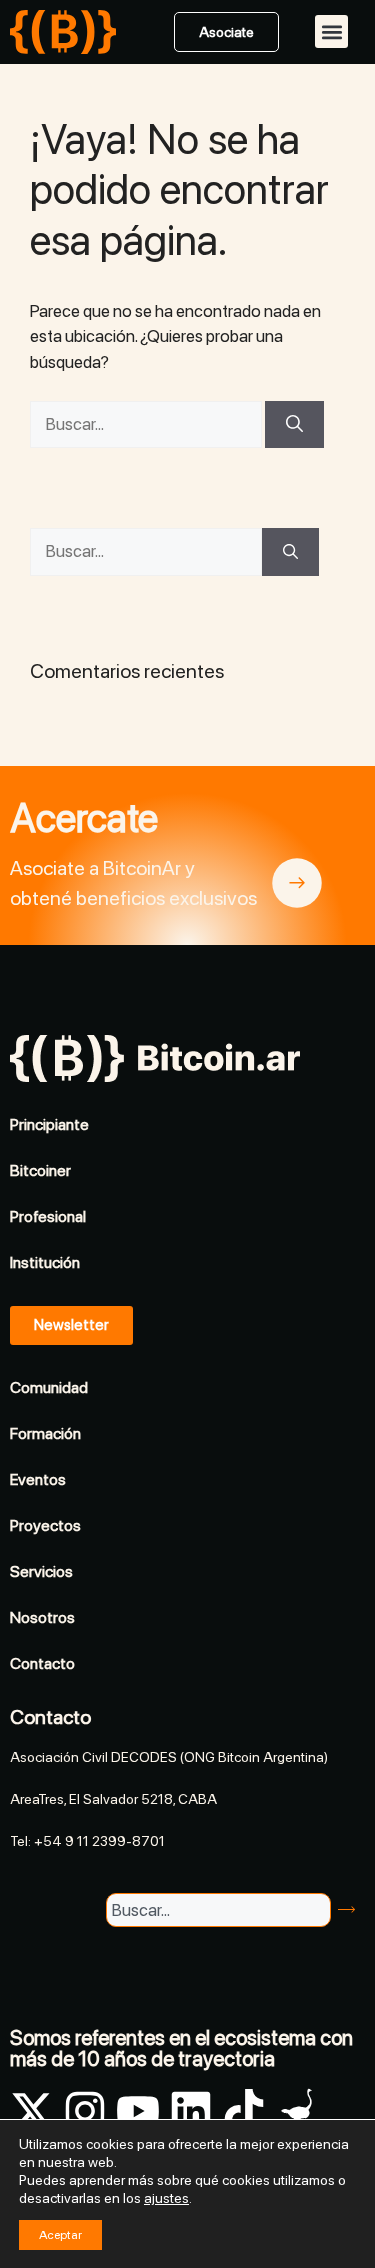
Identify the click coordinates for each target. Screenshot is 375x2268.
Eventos (38, 1479)
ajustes (166, 2198)
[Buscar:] (147, 424)
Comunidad (49, 1387)
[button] (331, 31)
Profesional (48, 1216)
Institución (45, 1262)
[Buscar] (294, 425)
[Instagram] (85, 2111)
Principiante (49, 1124)
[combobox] (218, 1910)
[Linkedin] (191, 2111)
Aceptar (60, 2235)
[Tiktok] (244, 2111)
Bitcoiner (40, 1170)
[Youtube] (138, 2111)
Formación (45, 1433)
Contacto (42, 1663)
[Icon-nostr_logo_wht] (297, 2111)
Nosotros (42, 1617)
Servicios (41, 1571)
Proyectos (45, 1525)
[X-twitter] (32, 2111)
